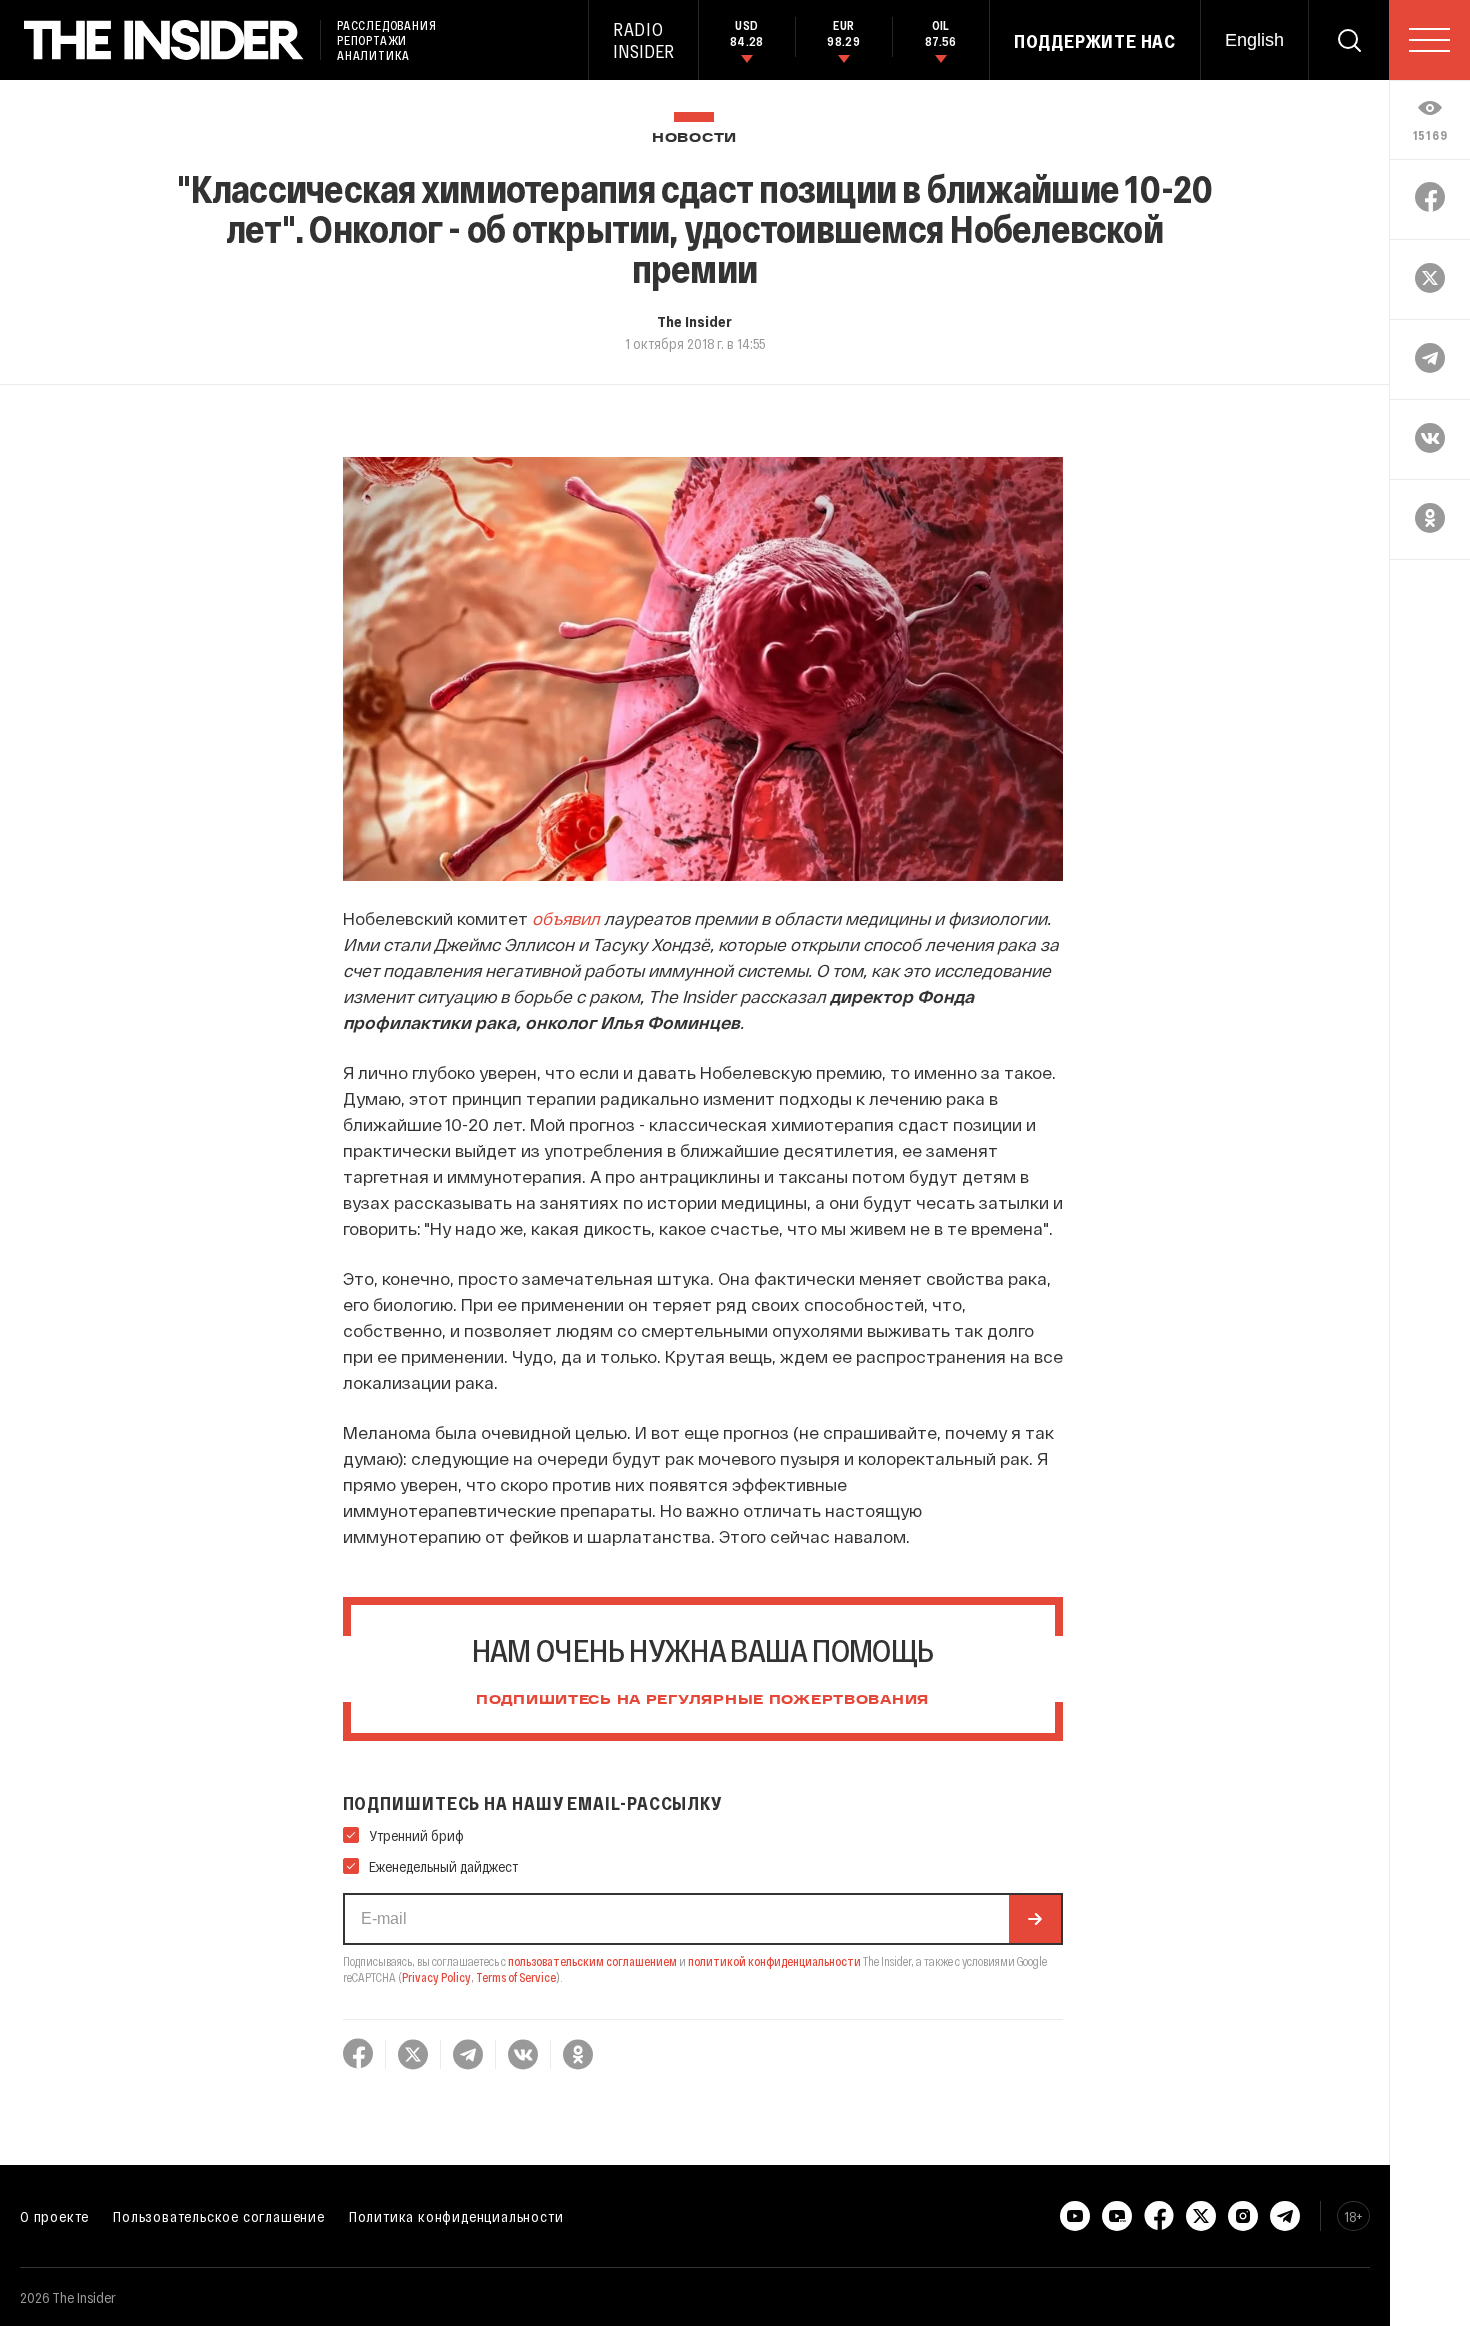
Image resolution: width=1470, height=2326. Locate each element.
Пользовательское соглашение (219, 2216)
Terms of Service (516, 1977)
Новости (694, 138)
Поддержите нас (1095, 41)
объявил (566, 918)
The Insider (694, 321)
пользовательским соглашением (592, 1961)
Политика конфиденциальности (456, 2216)
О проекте (54, 2216)
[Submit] (1035, 1919)
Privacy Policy (436, 1977)
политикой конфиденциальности (774, 1961)
